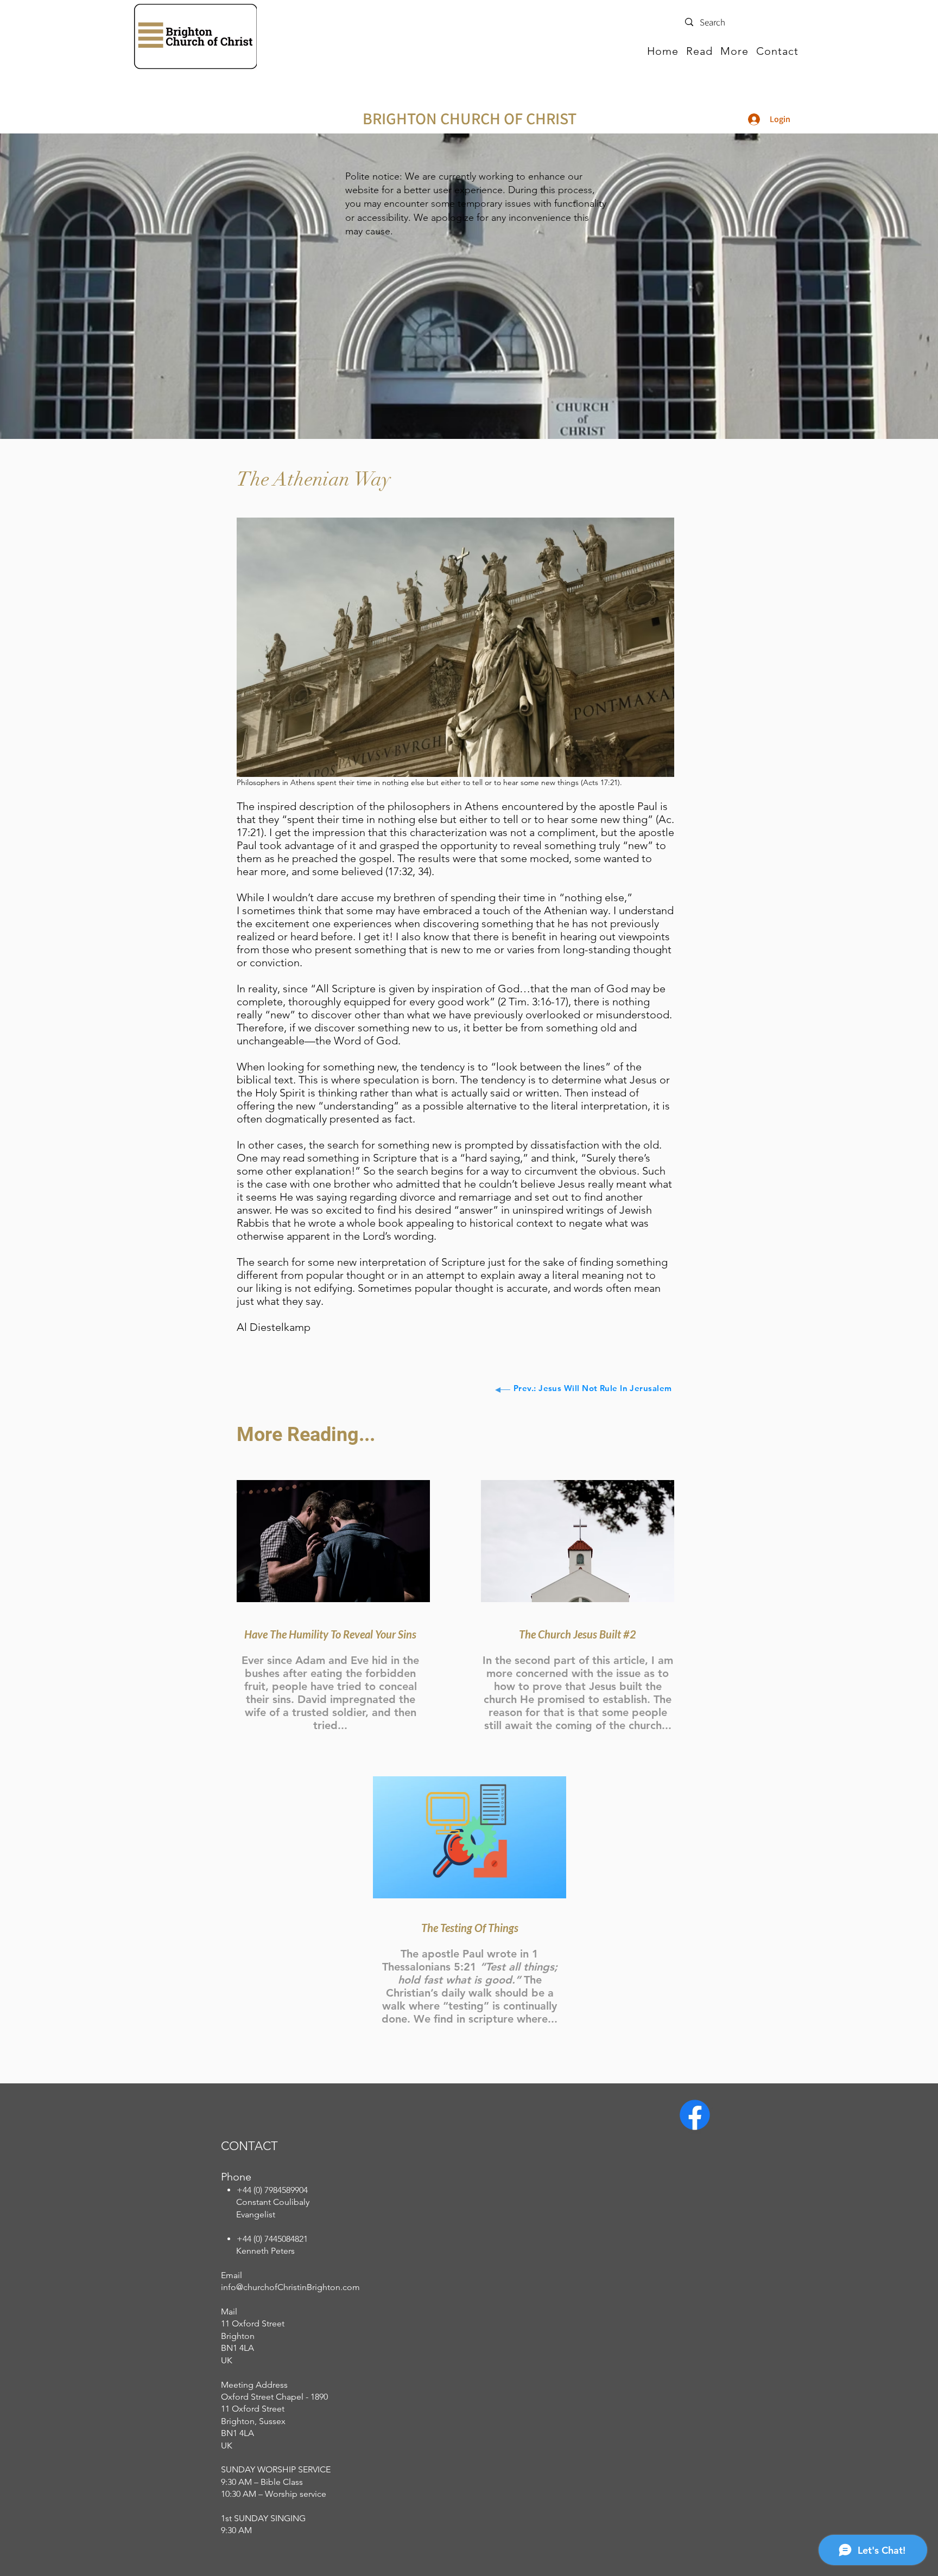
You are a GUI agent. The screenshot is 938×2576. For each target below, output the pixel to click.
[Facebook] (695, 2115)
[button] (699, 51)
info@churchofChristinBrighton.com (290, 2287)
